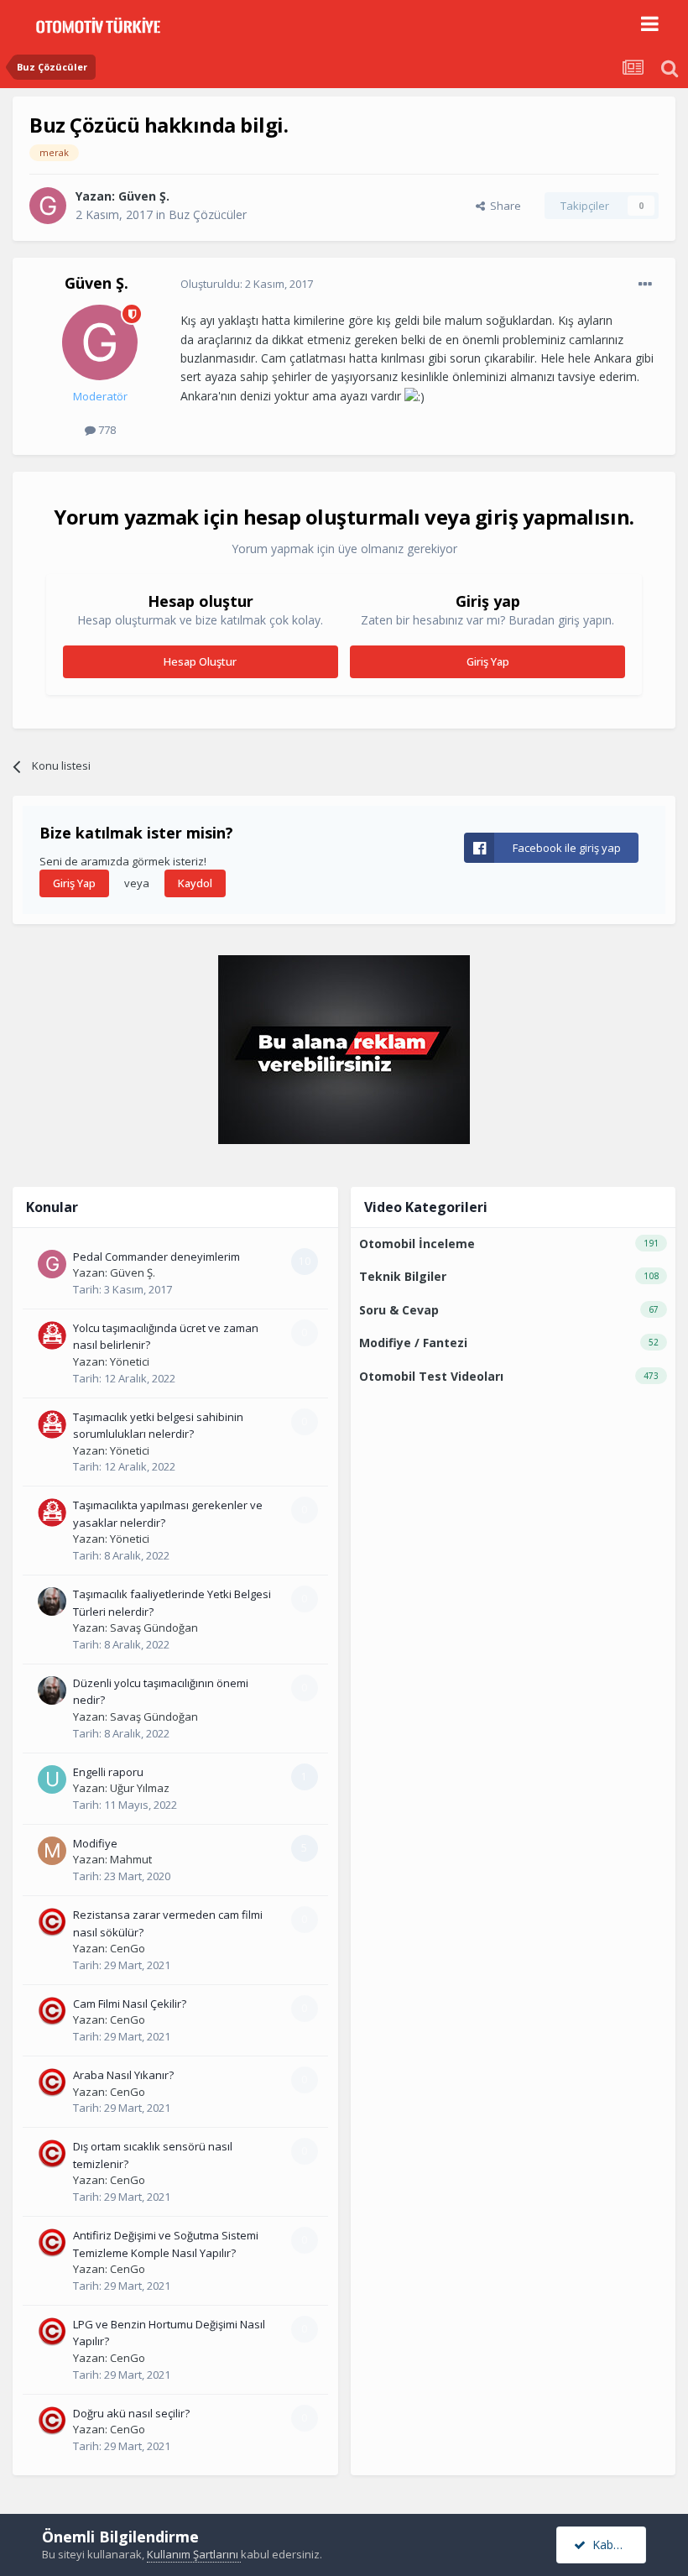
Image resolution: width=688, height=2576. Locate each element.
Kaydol (195, 883)
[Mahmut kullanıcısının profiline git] (52, 1851)
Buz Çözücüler (208, 214)
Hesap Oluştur (200, 661)
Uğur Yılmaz (140, 1788)
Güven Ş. (144, 196)
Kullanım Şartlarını (194, 2554)
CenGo (128, 1948)
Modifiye (95, 1843)
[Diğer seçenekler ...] (645, 285)
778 (106, 430)
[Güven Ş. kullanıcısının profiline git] (48, 206)
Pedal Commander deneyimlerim (156, 1257)
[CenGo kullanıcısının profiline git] (52, 1922)
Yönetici (130, 1361)
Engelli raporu (108, 1772)
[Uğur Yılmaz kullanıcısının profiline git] (52, 1779)
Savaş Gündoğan (154, 1628)
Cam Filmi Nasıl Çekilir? (130, 2004)
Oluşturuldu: (247, 284)
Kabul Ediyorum (616, 2545)
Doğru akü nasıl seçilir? (131, 2413)
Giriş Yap (488, 661)
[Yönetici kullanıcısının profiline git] (52, 1335)
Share (503, 206)
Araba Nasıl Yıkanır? (123, 2075)
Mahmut (131, 1859)
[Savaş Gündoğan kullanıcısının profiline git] (52, 1602)
